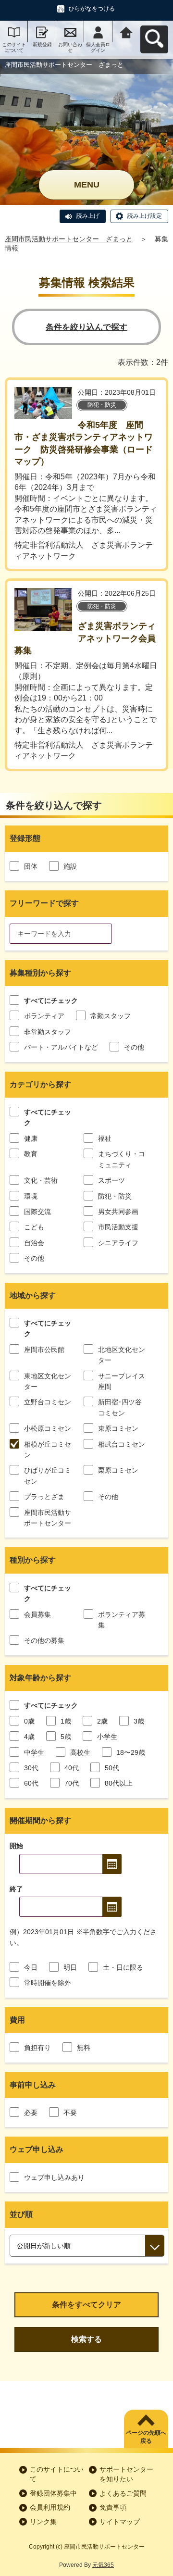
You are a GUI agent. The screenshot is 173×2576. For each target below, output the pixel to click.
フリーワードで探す (44, 903)
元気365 (103, 2565)
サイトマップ (120, 2522)
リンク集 (43, 2522)
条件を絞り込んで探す (86, 327)
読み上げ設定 (145, 216)
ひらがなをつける (92, 9)
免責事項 (113, 2507)
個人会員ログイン (98, 47)
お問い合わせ (70, 47)
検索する (86, 2339)
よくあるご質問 (123, 2493)
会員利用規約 (50, 2507)
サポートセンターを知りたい (126, 2474)
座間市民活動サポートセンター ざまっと (69, 239)
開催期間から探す (40, 1820)
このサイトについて (14, 47)
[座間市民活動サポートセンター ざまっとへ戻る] (126, 31)
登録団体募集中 (53, 2493)
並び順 (21, 2214)
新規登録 (42, 44)
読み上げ (88, 216)
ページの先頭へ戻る (146, 2437)
